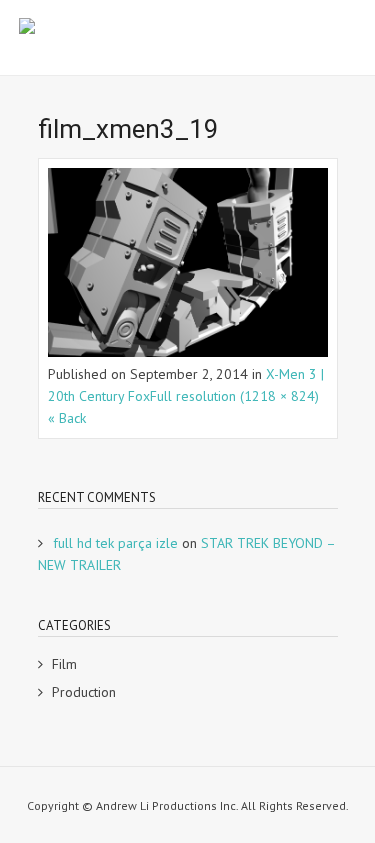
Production (84, 692)
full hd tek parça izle (115, 543)
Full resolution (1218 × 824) (234, 396)
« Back (67, 418)
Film (64, 664)
